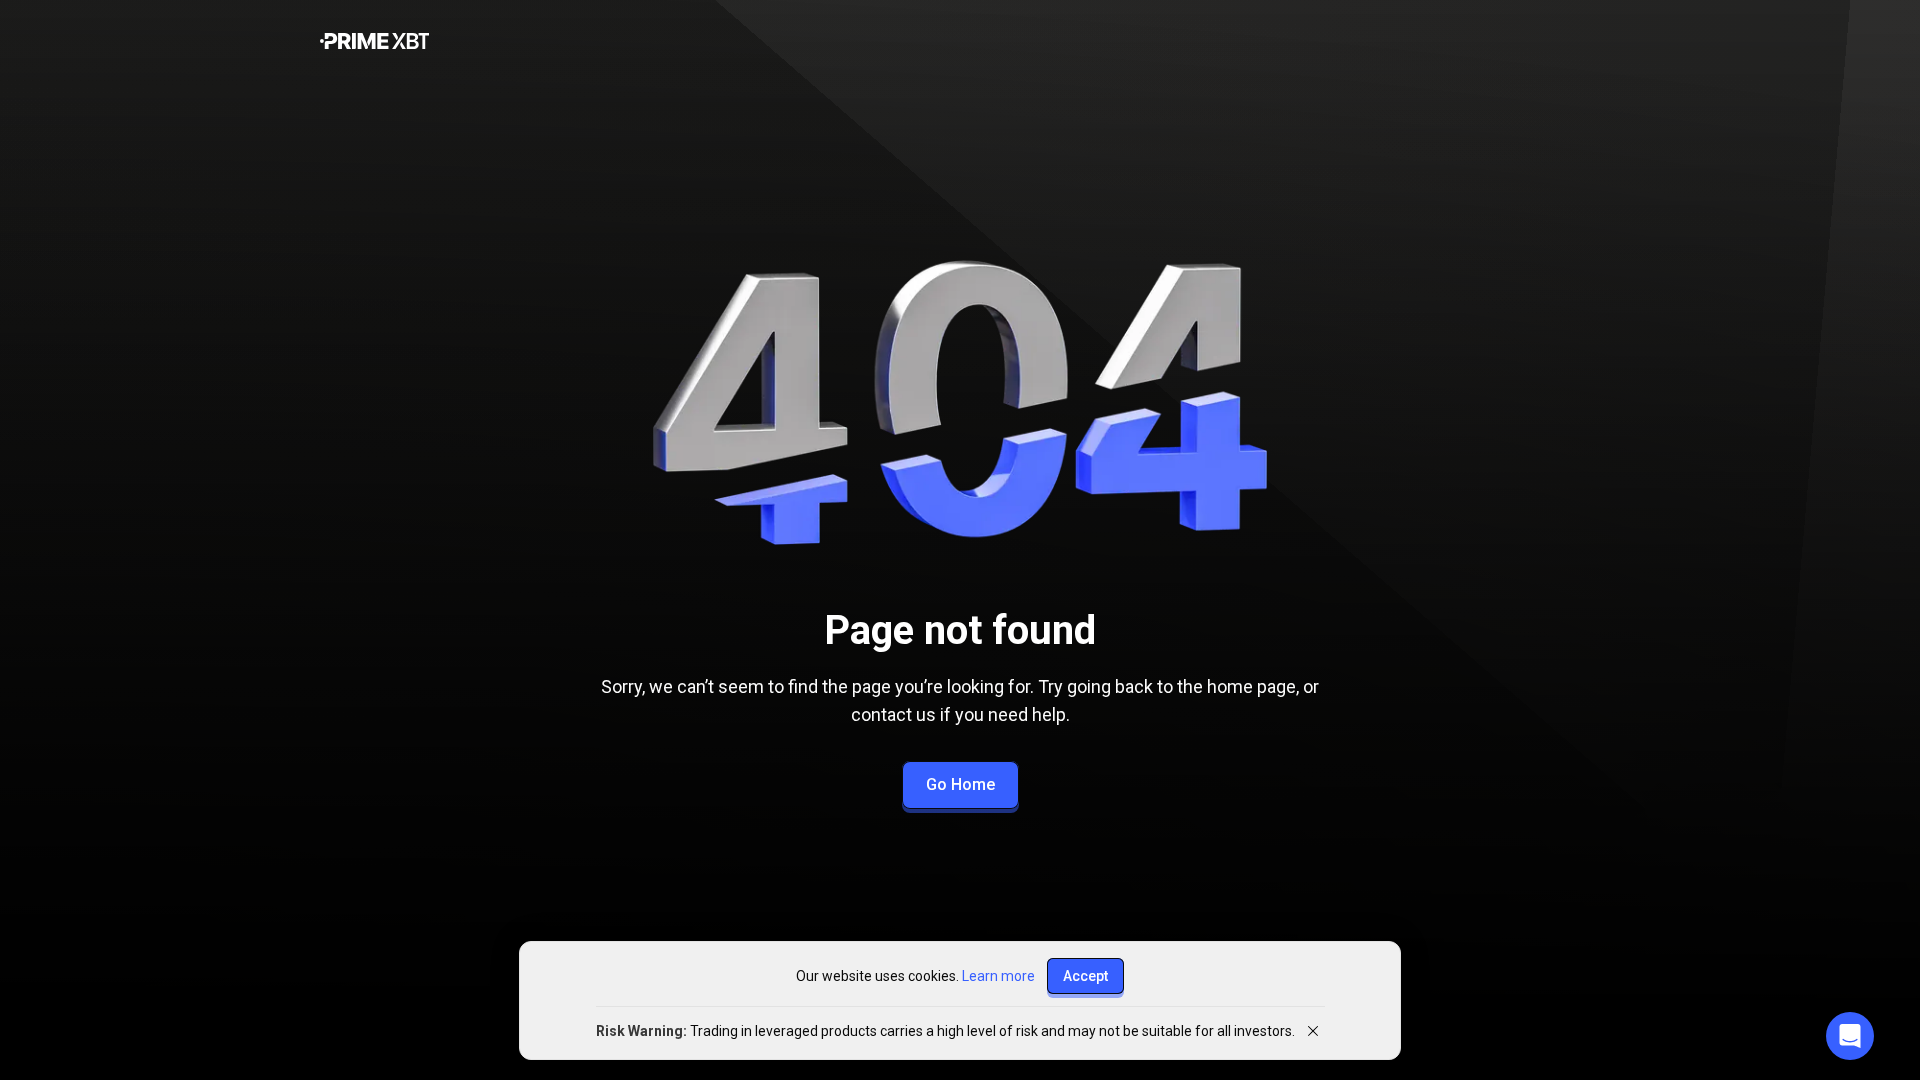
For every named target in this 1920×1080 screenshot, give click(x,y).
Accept (1085, 976)
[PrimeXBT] (374, 42)
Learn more (998, 976)
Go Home (960, 784)
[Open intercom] (1850, 1036)
